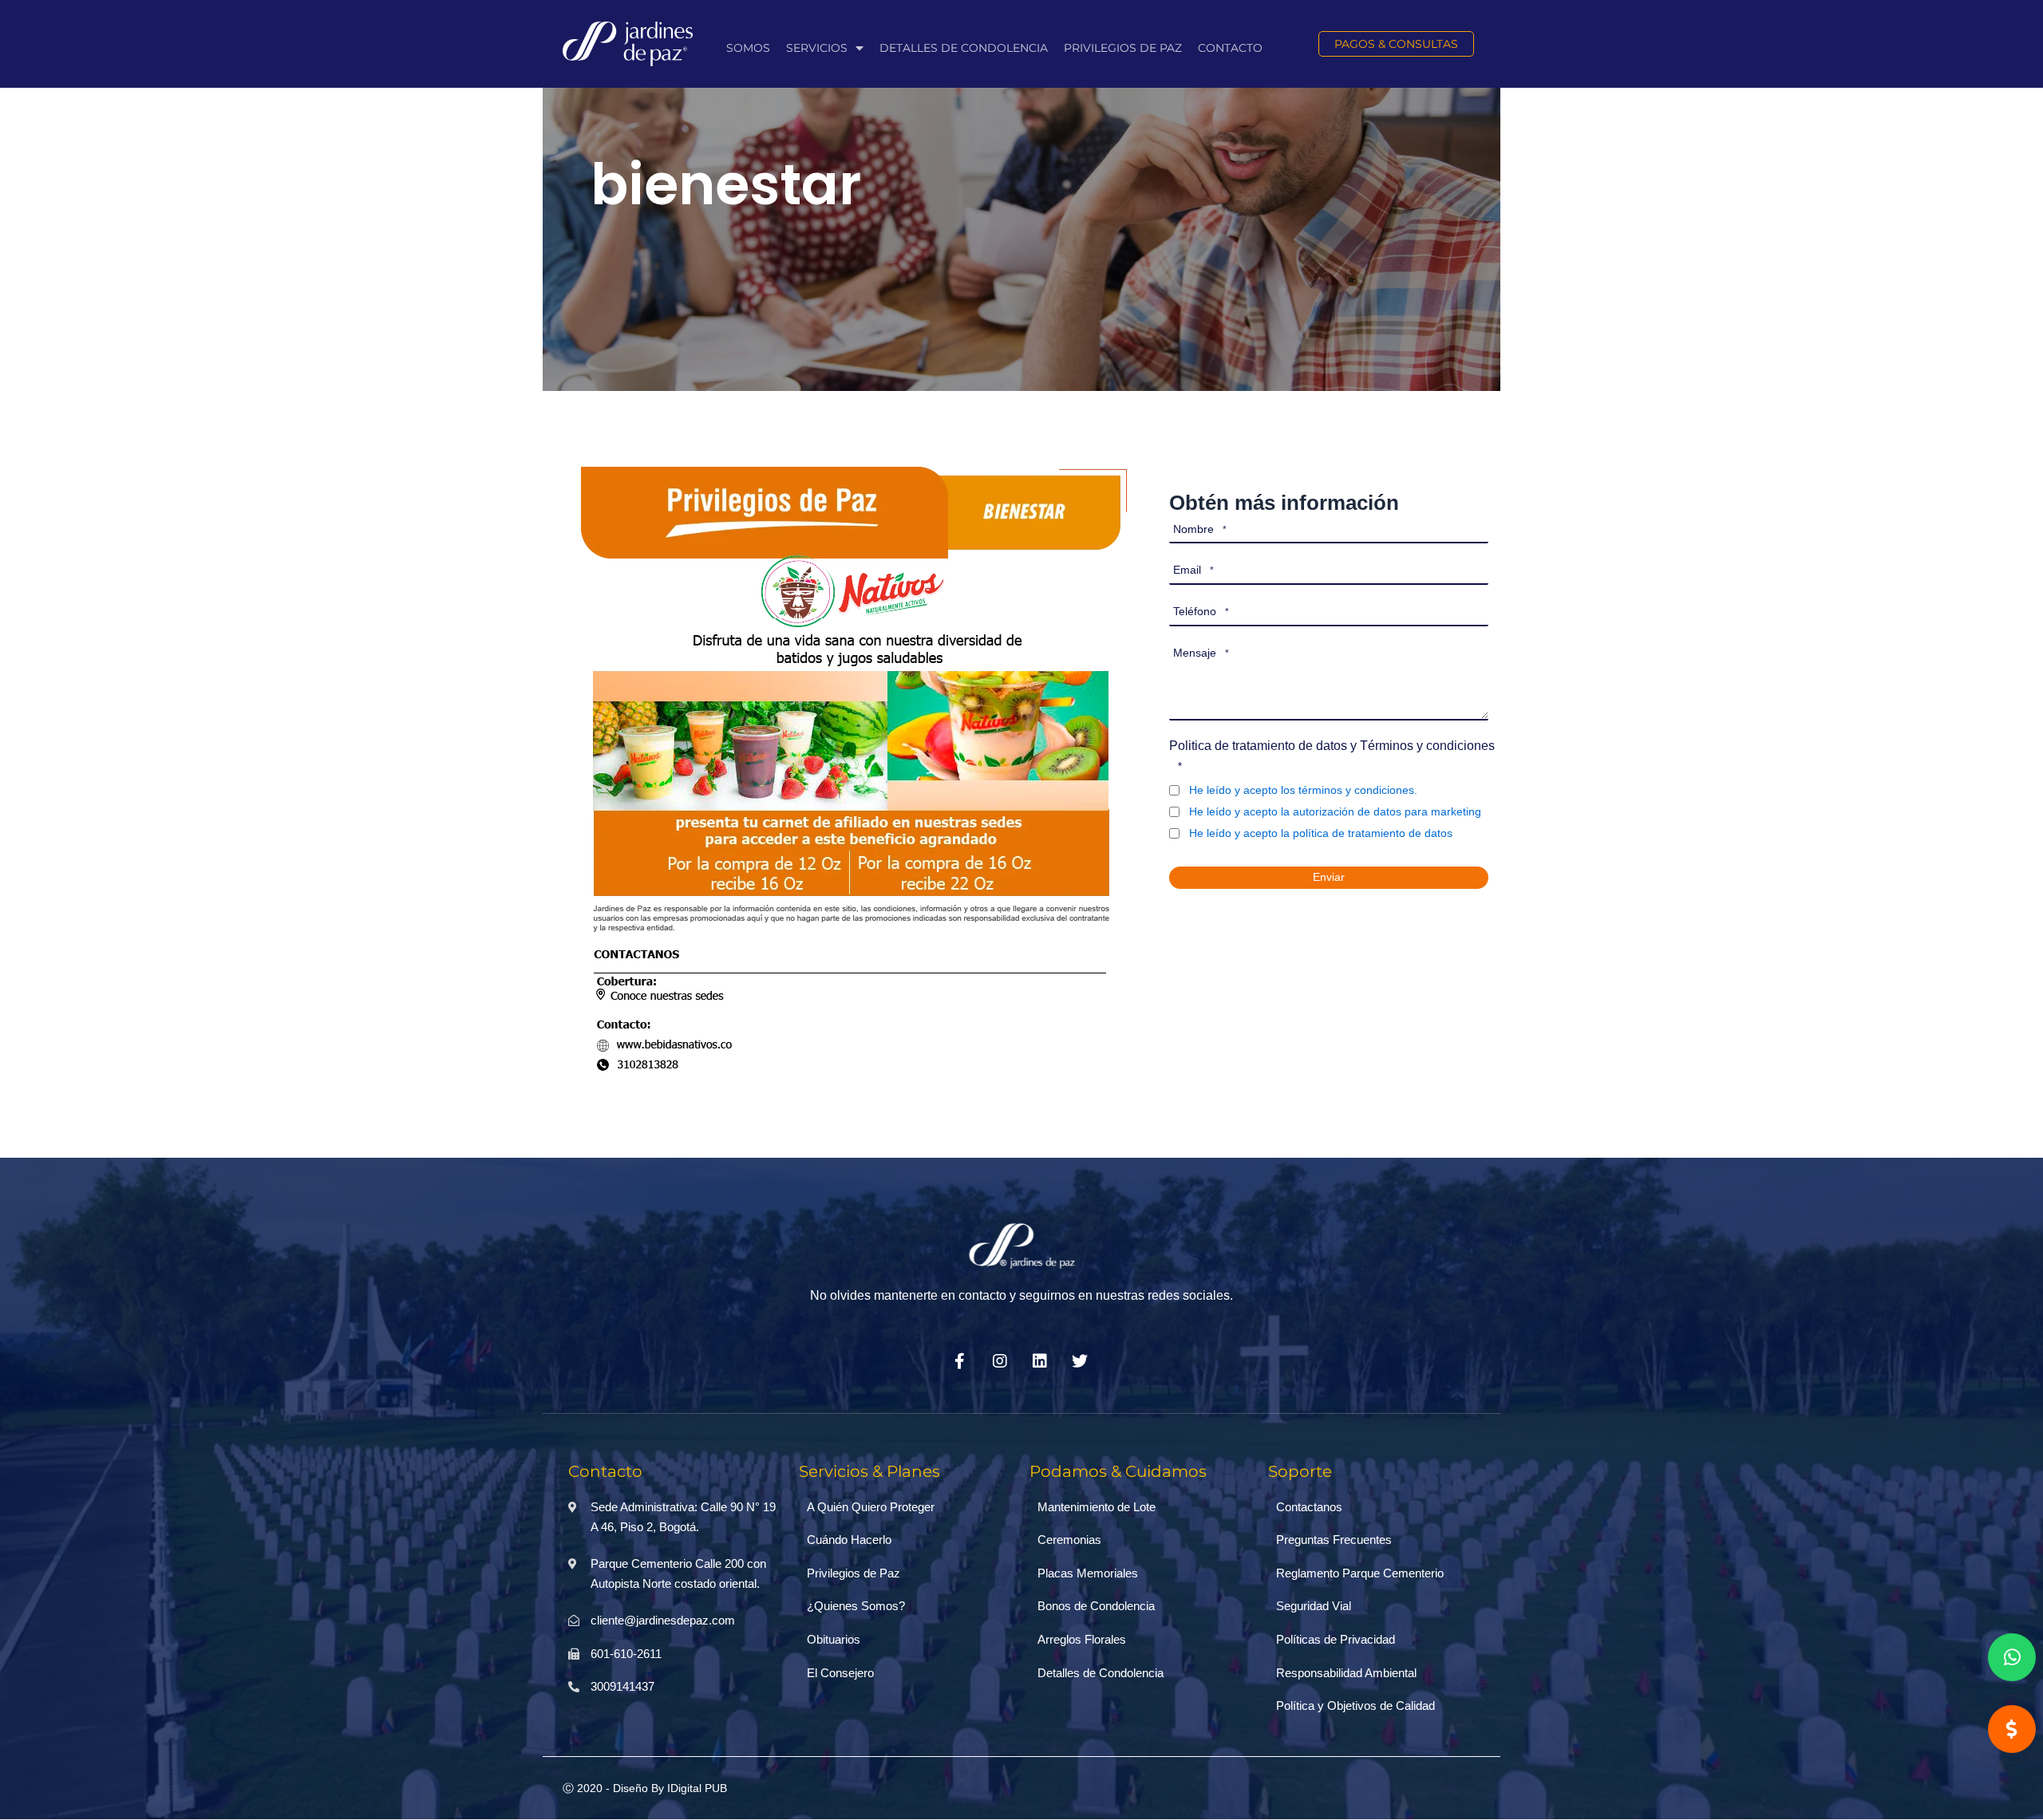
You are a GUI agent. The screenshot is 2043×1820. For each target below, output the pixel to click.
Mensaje (1201, 653)
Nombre (1200, 529)
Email (1193, 570)
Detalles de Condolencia (964, 48)
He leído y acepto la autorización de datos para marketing (1335, 811)
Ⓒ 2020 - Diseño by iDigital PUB (645, 1788)
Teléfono (1201, 611)
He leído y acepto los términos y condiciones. (1303, 790)
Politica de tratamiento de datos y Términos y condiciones (1332, 756)
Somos (748, 48)
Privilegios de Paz (1123, 48)
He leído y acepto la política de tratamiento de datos (1321, 833)
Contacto (1230, 48)
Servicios (817, 48)
